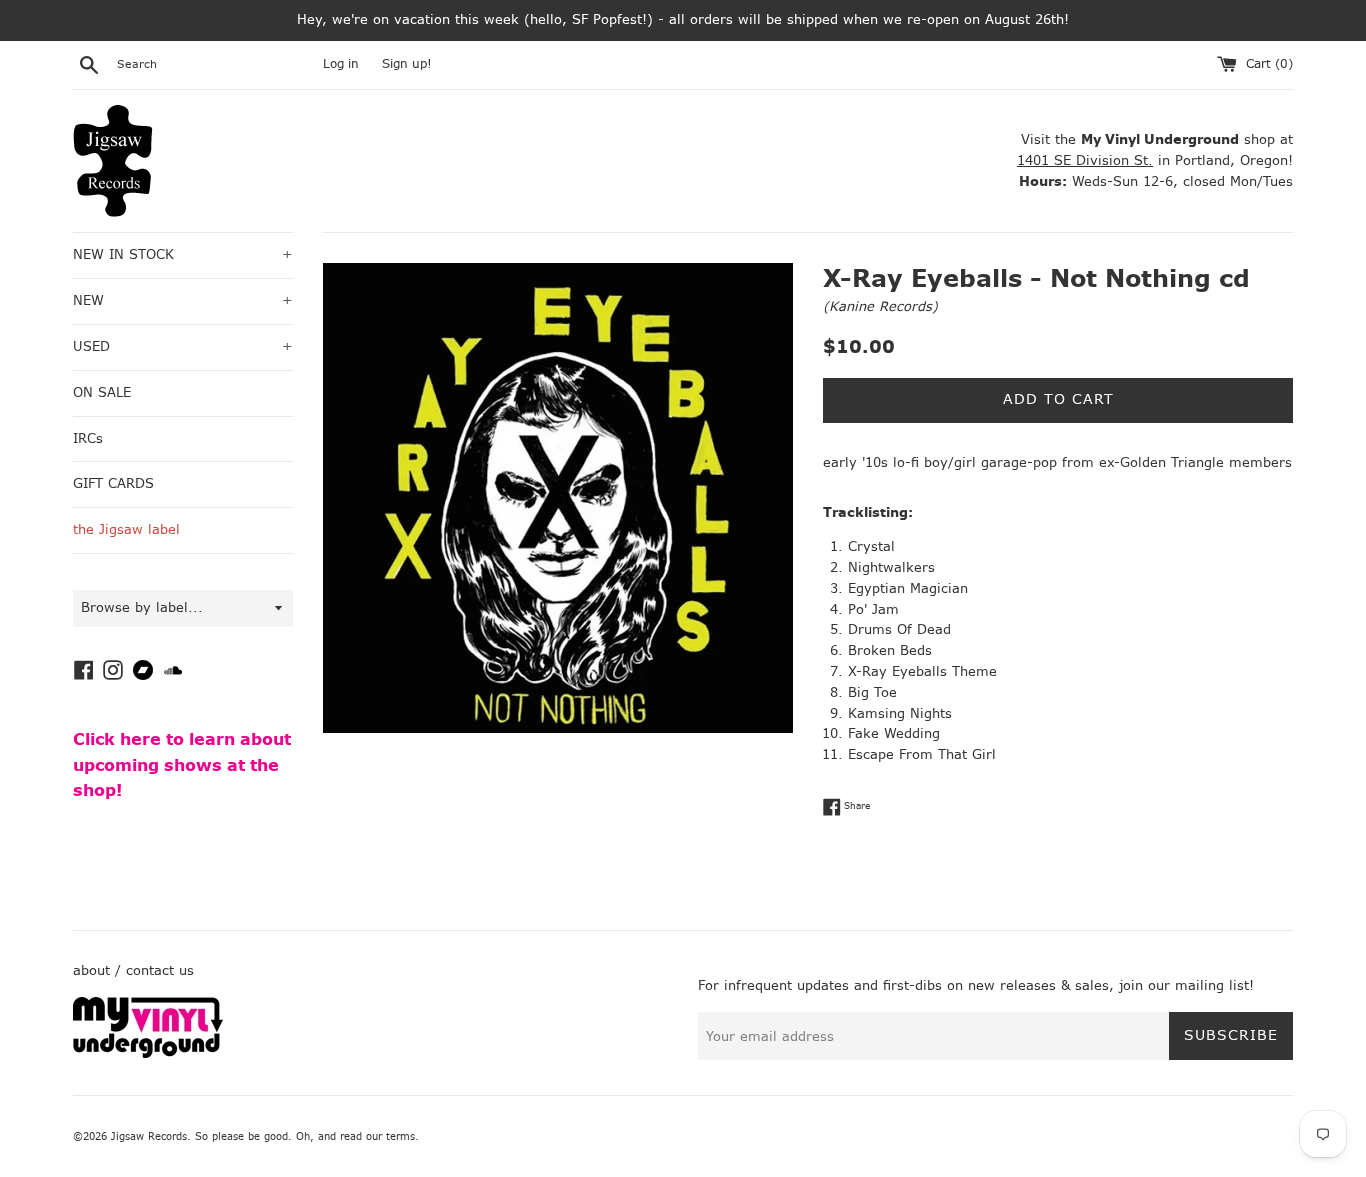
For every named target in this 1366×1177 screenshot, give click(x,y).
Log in (341, 64)
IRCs (88, 438)
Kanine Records (880, 306)
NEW (183, 300)
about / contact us (133, 970)
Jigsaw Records (149, 1136)
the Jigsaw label (126, 529)
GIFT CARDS (113, 483)
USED (183, 346)
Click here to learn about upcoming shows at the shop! (182, 765)
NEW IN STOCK (183, 254)
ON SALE (102, 392)
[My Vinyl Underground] (148, 1053)
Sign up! (407, 64)
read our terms (377, 1136)
